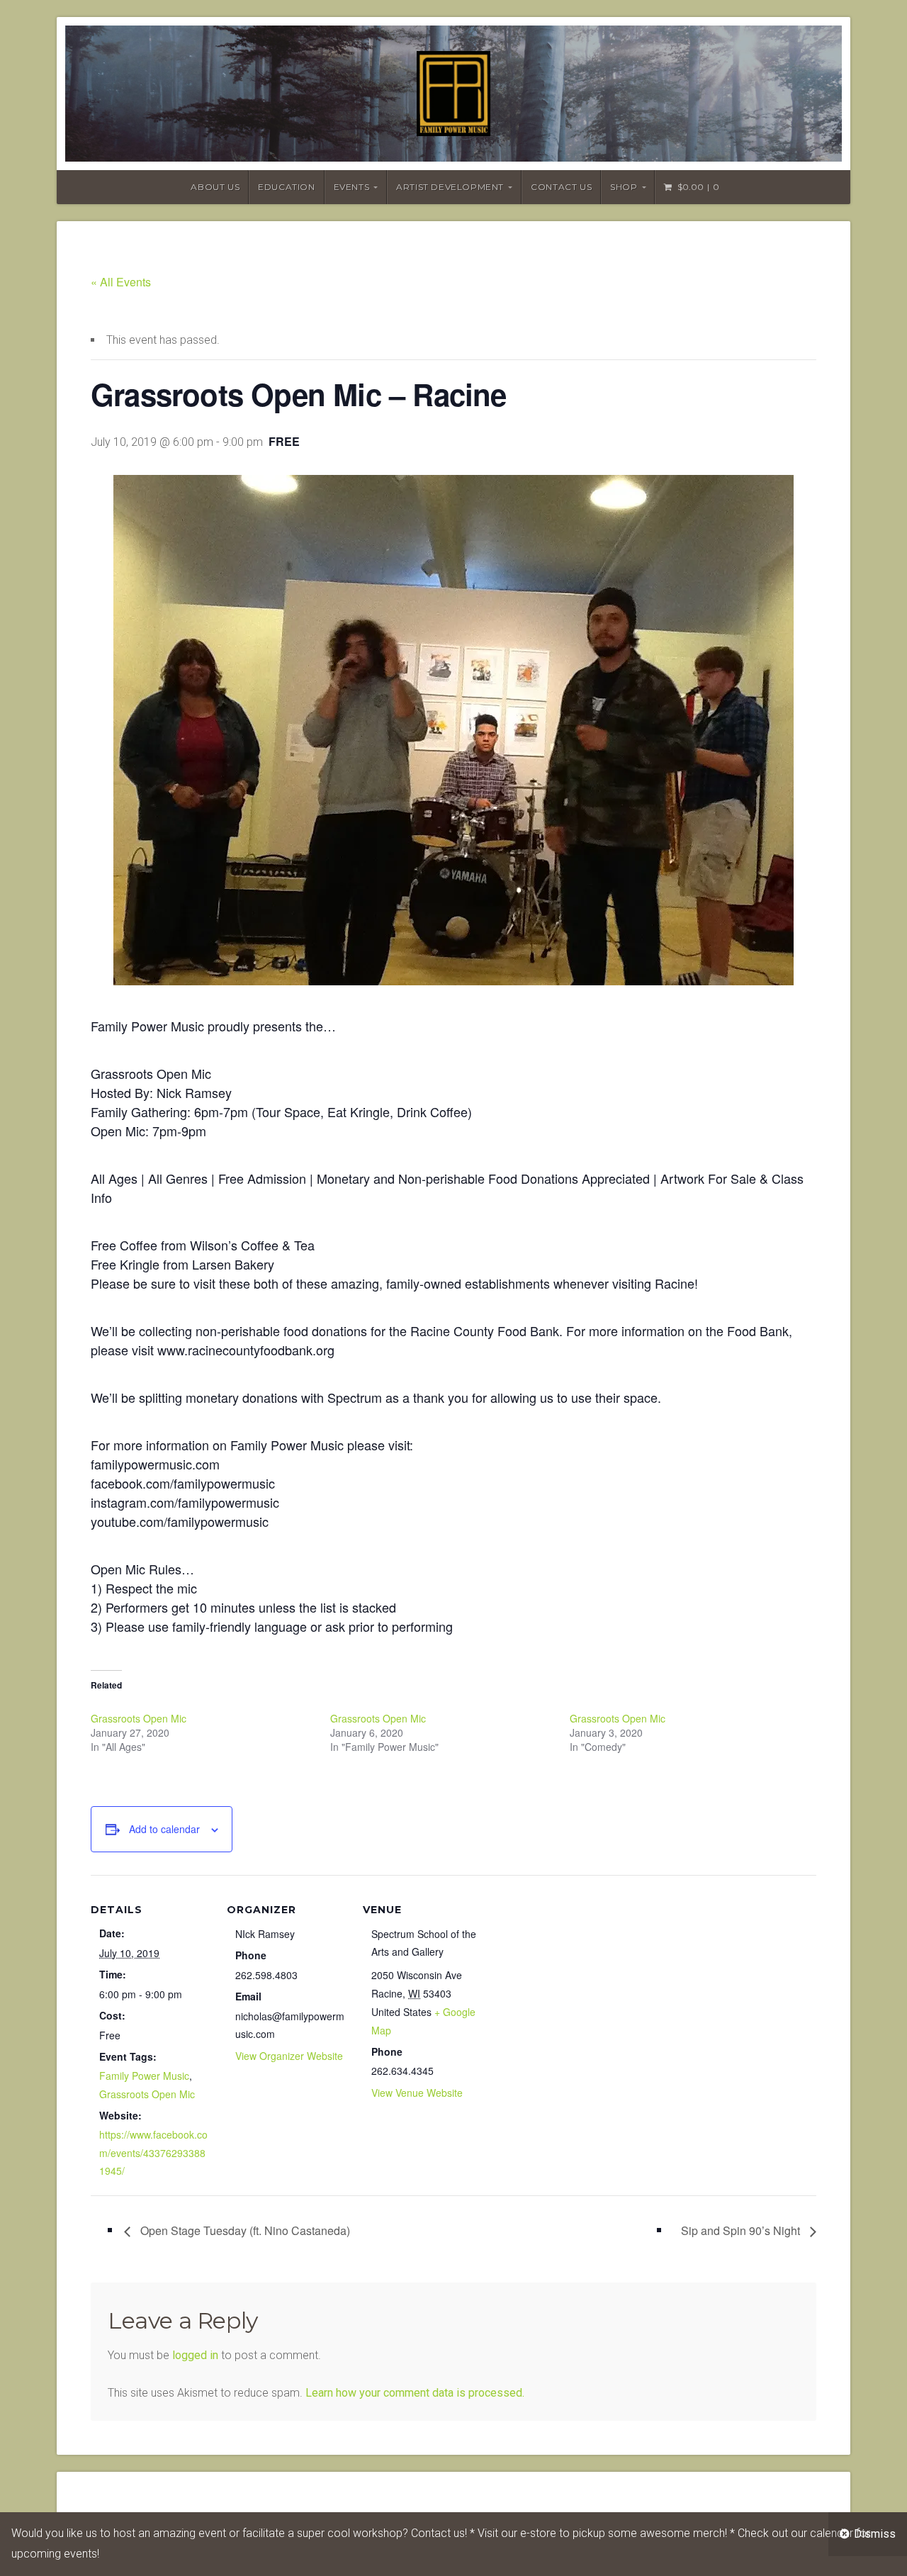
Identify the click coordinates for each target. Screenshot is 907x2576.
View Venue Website (417, 2093)
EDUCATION (286, 187)
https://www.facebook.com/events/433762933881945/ (153, 2152)
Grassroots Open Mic (139, 1718)
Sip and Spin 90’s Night (742, 2230)
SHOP (624, 187)
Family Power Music (144, 2076)
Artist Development (450, 187)
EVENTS (352, 187)
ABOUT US (215, 187)
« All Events (121, 282)
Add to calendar (164, 1829)
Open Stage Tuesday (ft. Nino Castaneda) (244, 2230)
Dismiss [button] (875, 2534)
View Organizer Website (289, 2056)
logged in (195, 2355)
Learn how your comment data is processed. (415, 2393)
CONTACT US (561, 187)
